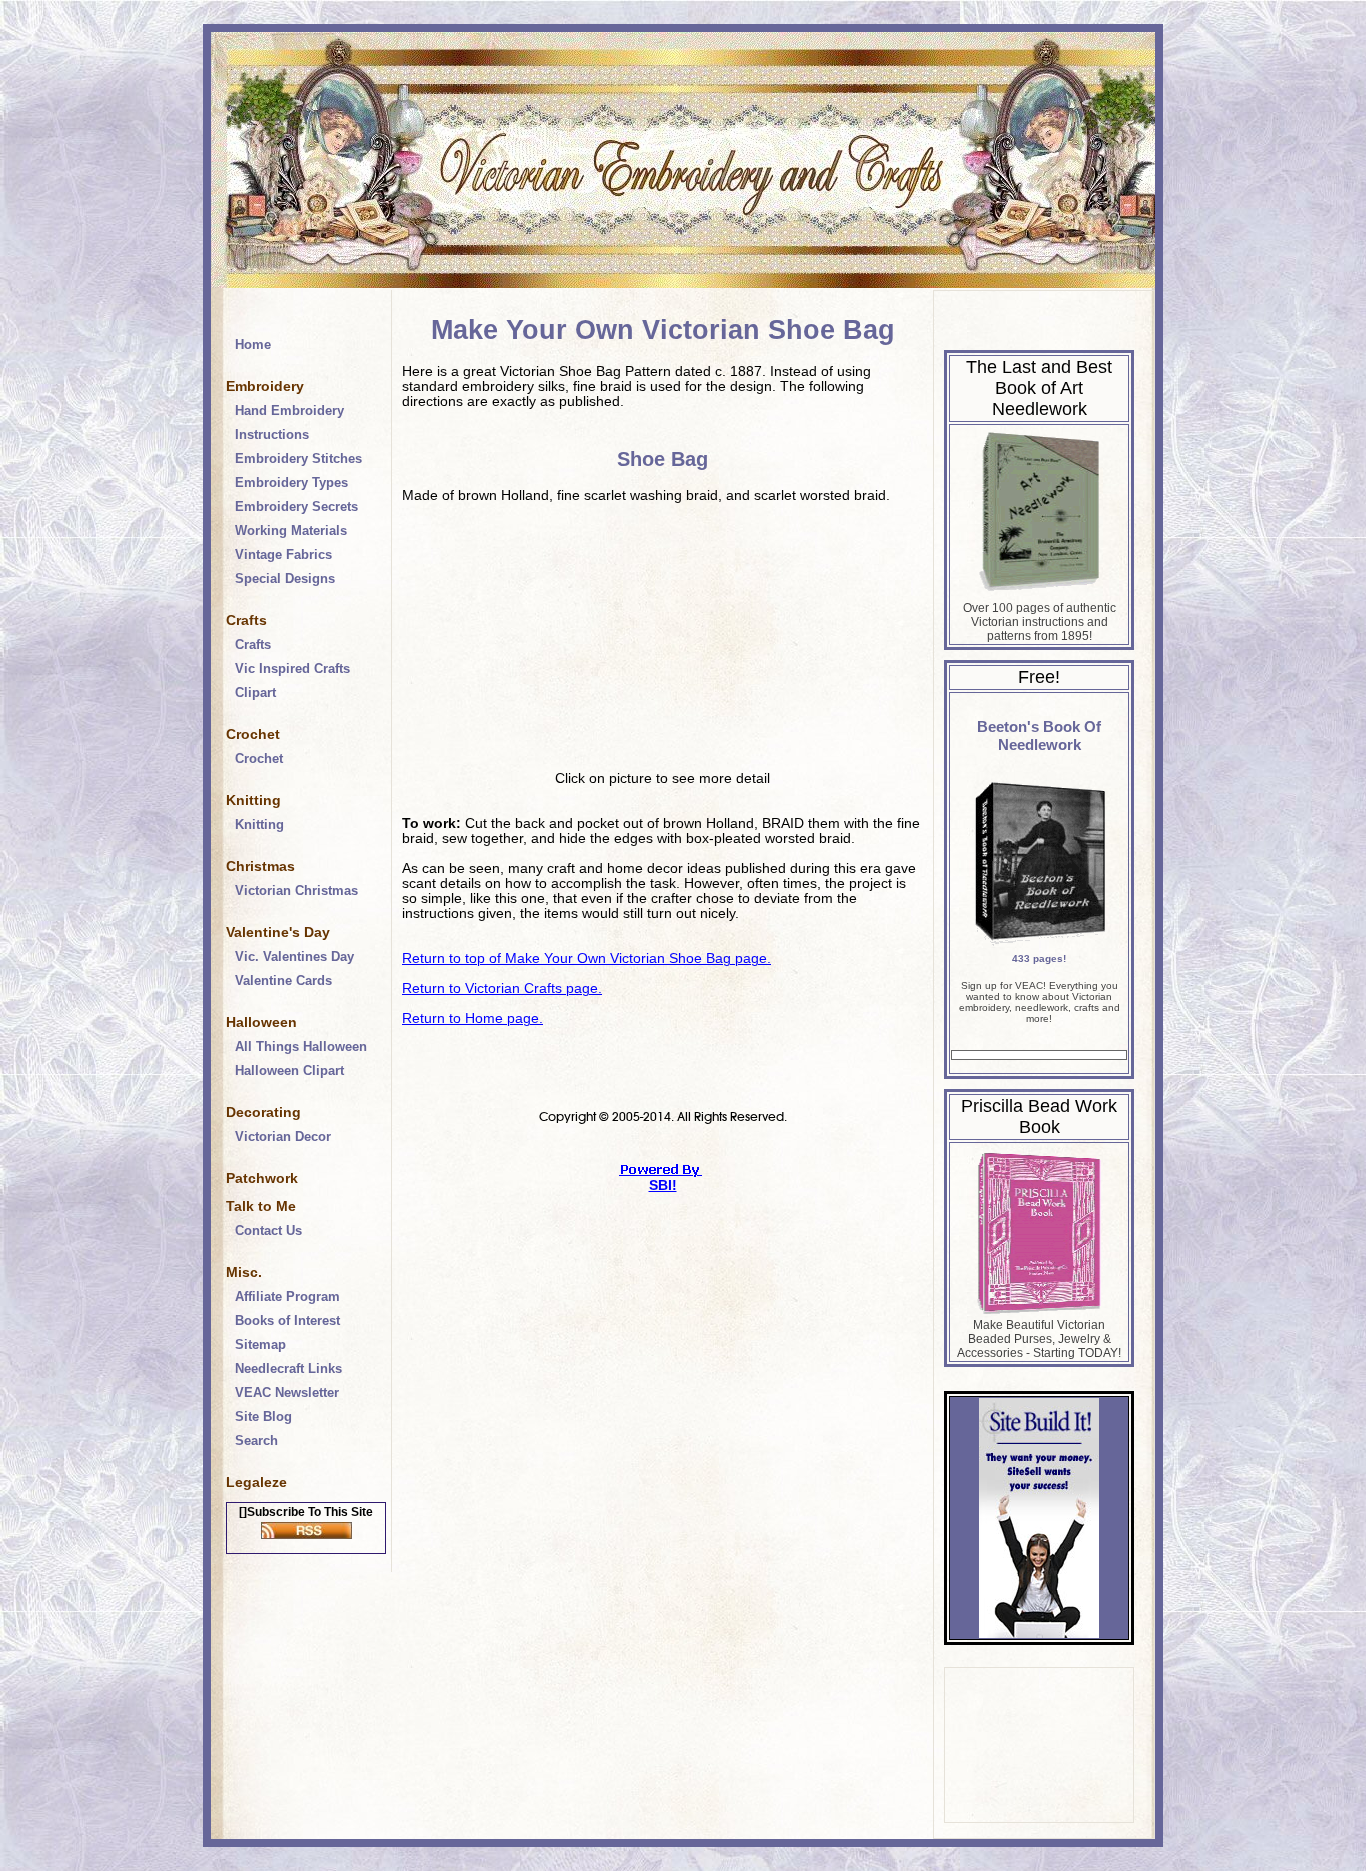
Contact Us (268, 1230)
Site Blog (263, 1416)
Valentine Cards (283, 980)
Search (256, 1440)
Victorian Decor (283, 1136)
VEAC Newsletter (287, 1392)
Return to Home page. (472, 1018)
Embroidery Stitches (298, 458)
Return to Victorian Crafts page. (502, 988)
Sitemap (260, 1344)
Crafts (253, 644)
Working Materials (291, 530)
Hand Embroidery (289, 410)
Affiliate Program (287, 1296)
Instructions (272, 434)
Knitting (259, 824)
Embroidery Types (291, 482)
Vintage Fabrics (283, 554)
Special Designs (285, 578)
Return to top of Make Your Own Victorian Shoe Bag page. (586, 958)
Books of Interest (287, 1320)
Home (253, 344)
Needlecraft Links (288, 1368)
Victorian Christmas (296, 890)
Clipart (255, 692)
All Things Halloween (301, 1046)
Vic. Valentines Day (294, 956)
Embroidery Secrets (296, 506)
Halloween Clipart (289, 1070)
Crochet (259, 758)
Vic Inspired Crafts (292, 668)
